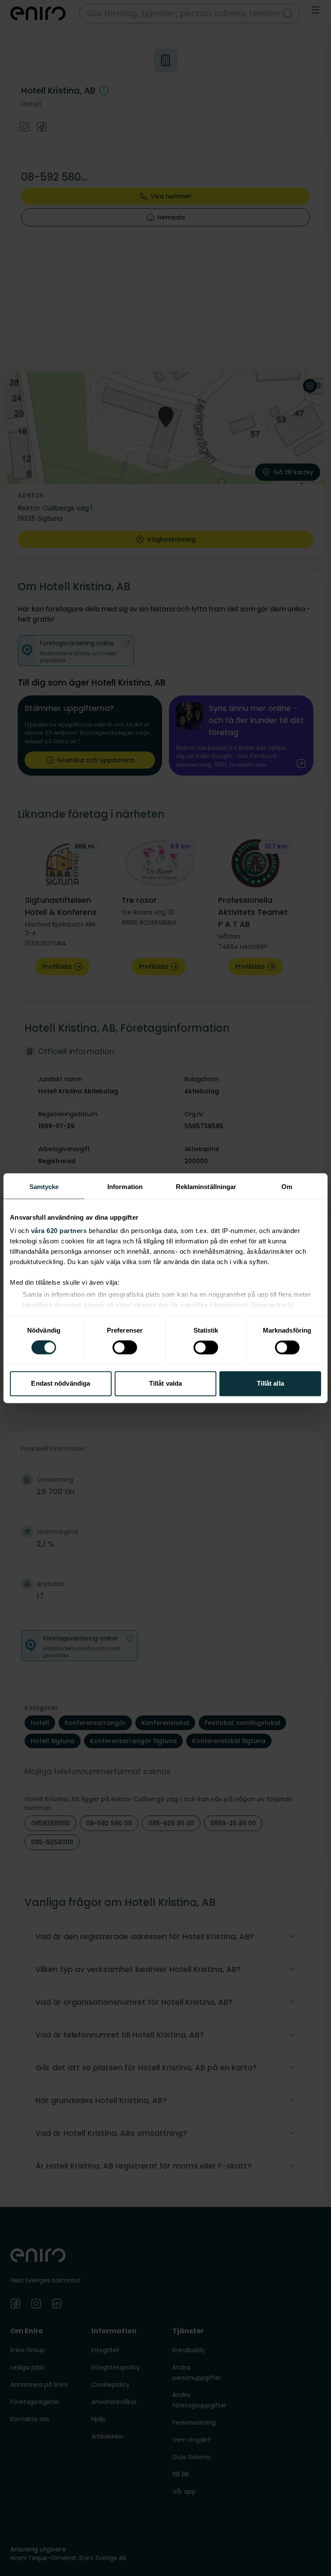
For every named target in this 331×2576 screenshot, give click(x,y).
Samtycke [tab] (44, 1187)
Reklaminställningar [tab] (206, 1187)
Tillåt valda (165, 1383)
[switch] (125, 1348)
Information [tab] (125, 1187)
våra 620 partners (59, 1231)
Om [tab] (287, 1187)
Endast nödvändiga (61, 1383)
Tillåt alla (270, 1383)
